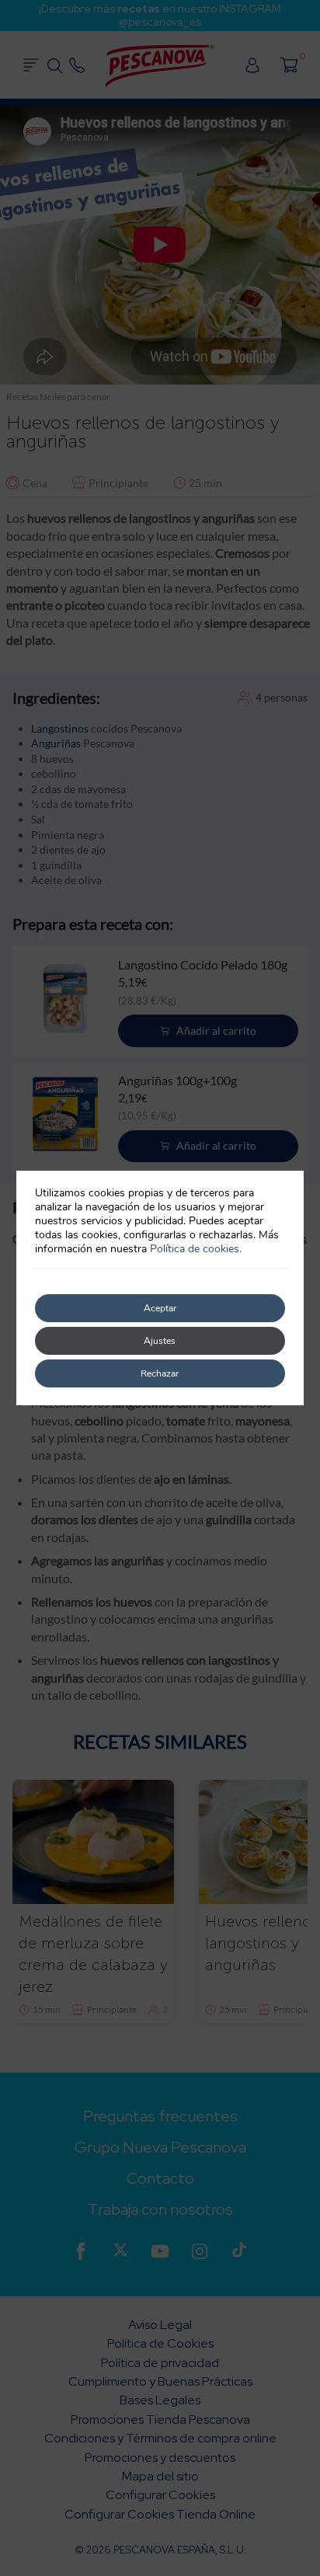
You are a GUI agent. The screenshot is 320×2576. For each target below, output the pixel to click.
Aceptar (160, 1308)
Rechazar (160, 1373)
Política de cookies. (196, 1249)
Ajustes (160, 1341)
